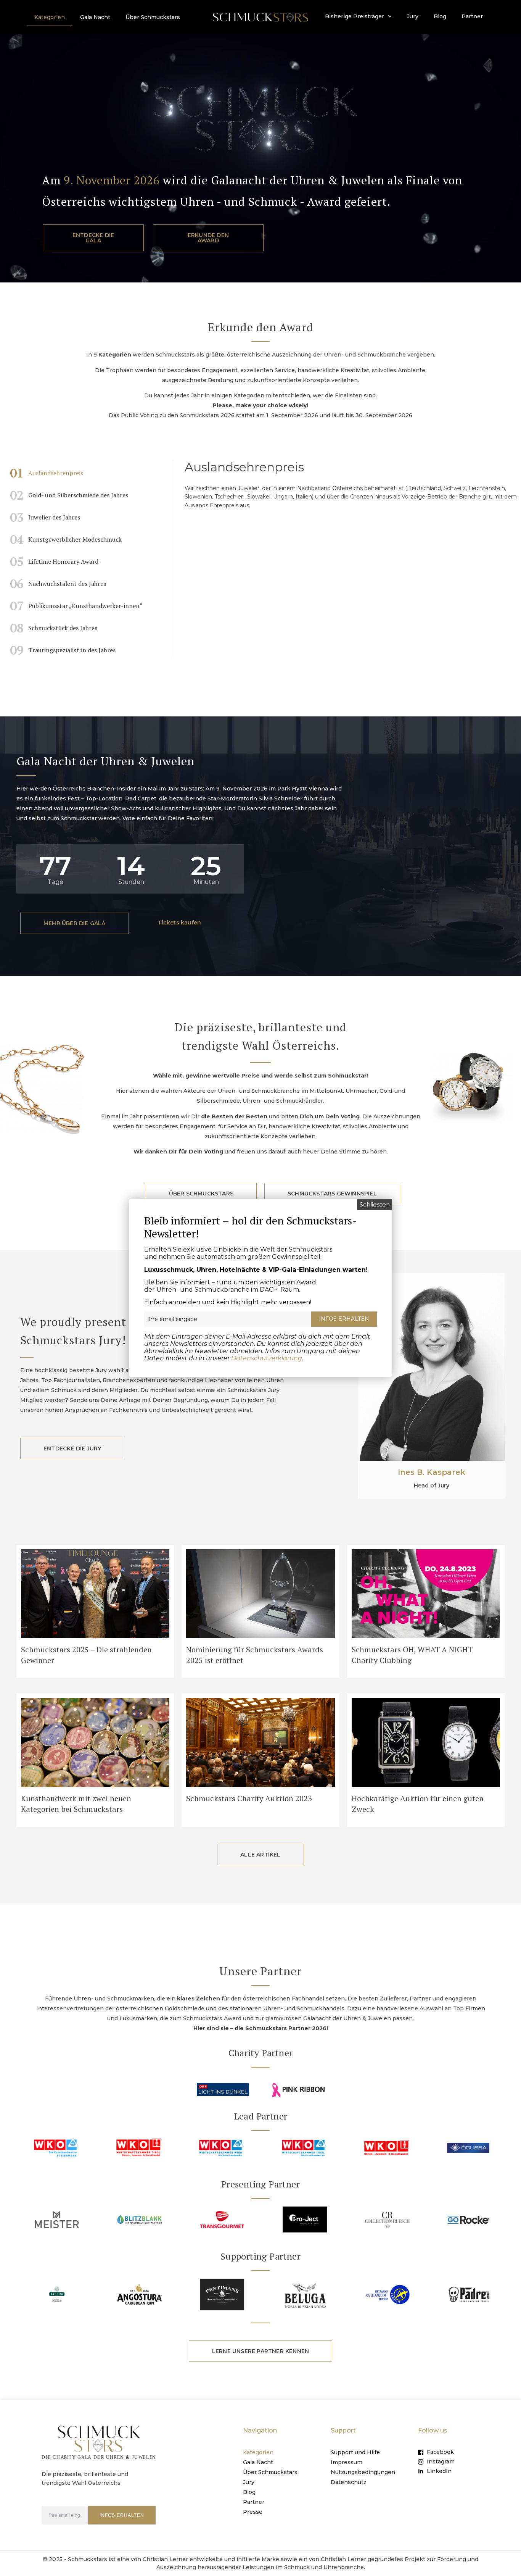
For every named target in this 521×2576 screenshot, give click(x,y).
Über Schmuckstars (153, 17)
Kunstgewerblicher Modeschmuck (66, 539)
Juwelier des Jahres (45, 517)
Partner (472, 16)
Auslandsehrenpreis (47, 473)
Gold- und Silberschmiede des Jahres (69, 495)
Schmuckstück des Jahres (54, 628)
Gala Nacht (95, 17)
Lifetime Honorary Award (54, 561)
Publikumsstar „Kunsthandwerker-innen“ (76, 606)
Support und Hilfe (355, 2452)
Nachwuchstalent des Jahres (58, 584)
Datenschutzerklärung (267, 1358)
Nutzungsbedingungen (363, 2472)
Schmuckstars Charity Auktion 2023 (249, 1798)
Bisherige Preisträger (355, 16)
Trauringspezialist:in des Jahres (63, 650)
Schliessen (375, 1204)
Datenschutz (349, 2482)
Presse (253, 2512)
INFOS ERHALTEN (122, 2515)
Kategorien (50, 17)
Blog (440, 16)
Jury (413, 16)
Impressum (347, 2462)
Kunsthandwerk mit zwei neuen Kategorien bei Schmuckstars (76, 1804)
